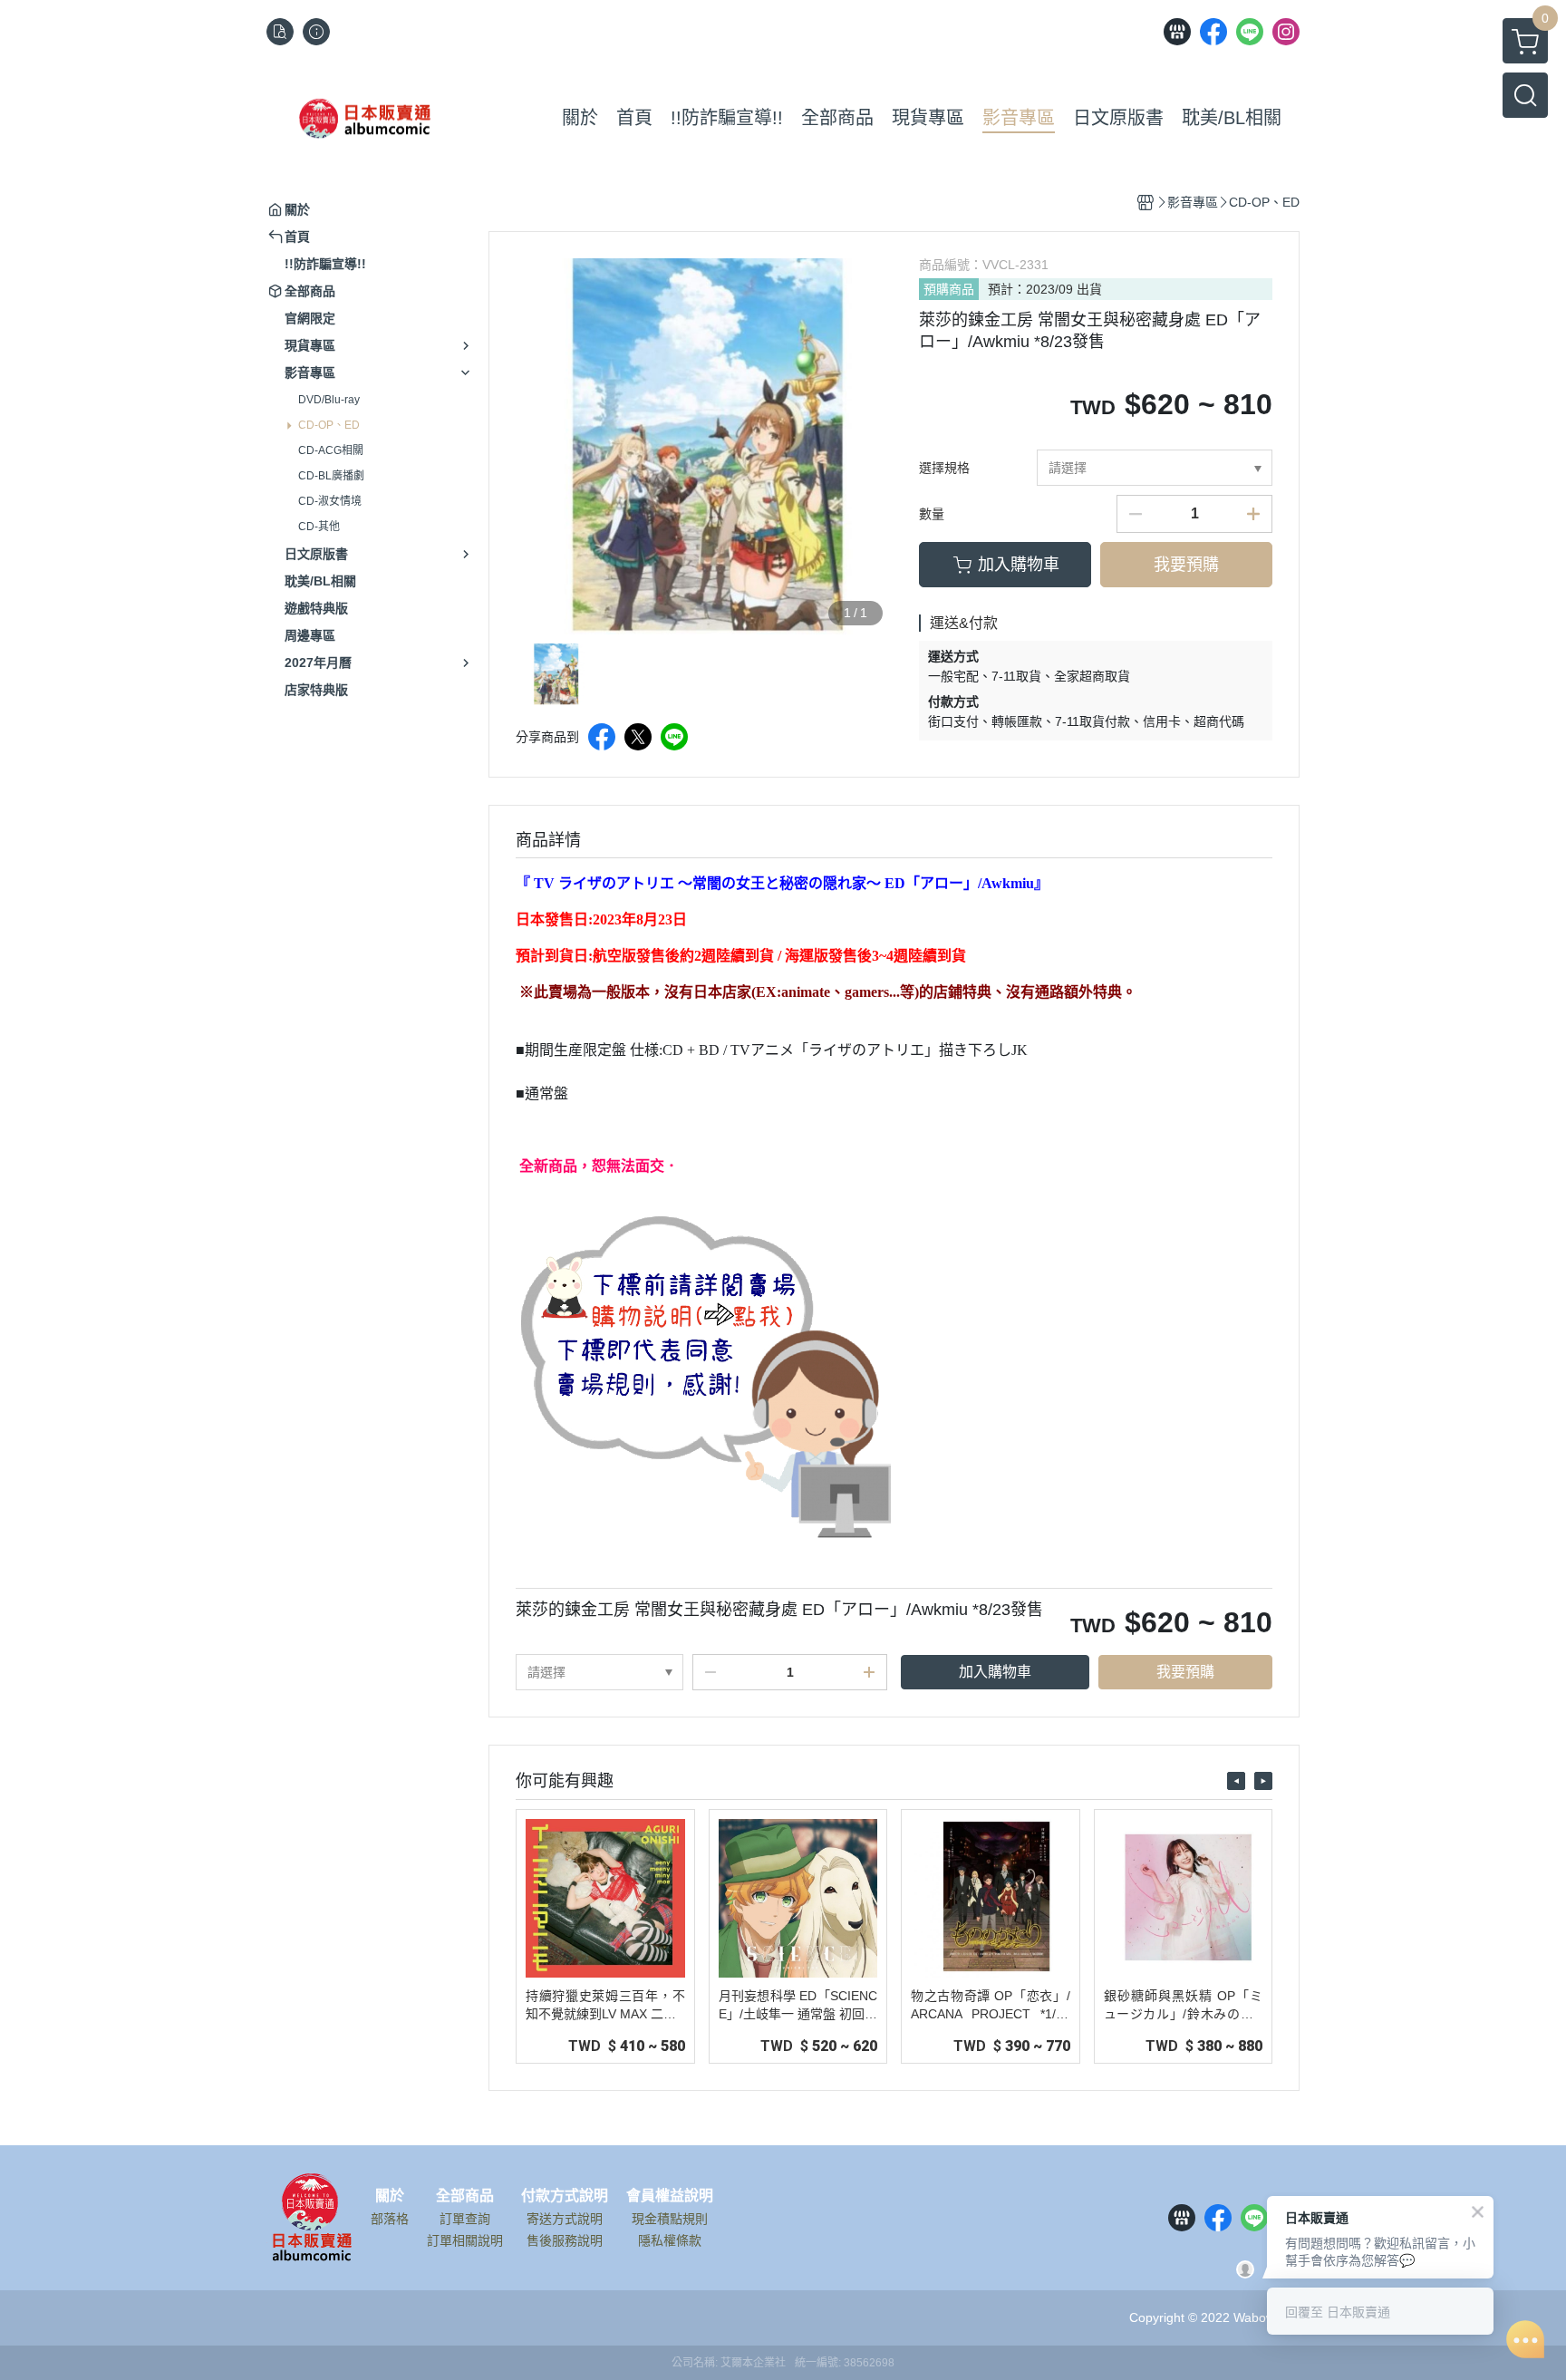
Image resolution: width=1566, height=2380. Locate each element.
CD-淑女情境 (330, 501)
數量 (932, 514)
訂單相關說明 (465, 2240)
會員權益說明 (670, 2196)
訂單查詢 (465, 2219)
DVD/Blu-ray (329, 400)
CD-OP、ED (329, 425)
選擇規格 (944, 468)
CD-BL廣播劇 (331, 476)
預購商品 (949, 289)
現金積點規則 (670, 2219)
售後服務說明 (565, 2240)
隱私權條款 (670, 2240)
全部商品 (465, 2196)
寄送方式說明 (565, 2219)
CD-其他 (319, 527)
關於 (390, 2196)
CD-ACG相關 (331, 450)
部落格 (390, 2219)
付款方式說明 (565, 2196)
